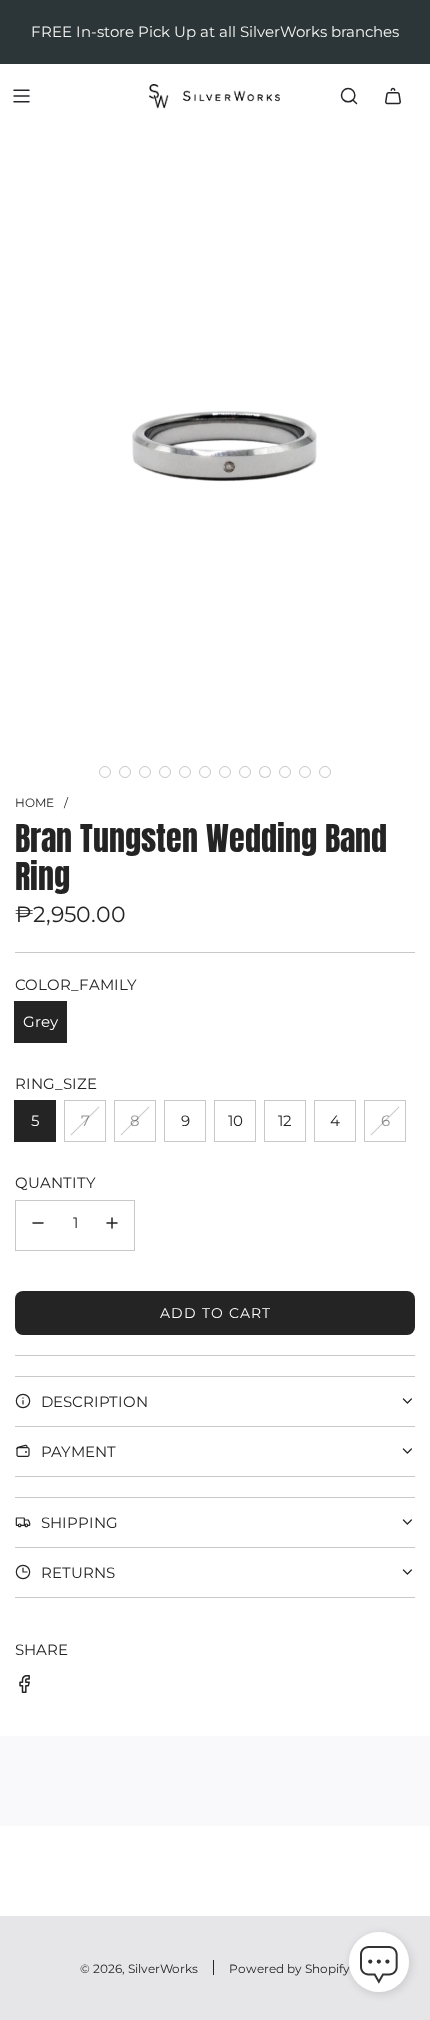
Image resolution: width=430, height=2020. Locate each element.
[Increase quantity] (112, 1225)
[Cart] (393, 96)
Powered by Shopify (289, 1968)
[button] (105, 772)
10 (235, 1120)
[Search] (349, 96)
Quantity (55, 1182)
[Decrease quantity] (38, 1225)
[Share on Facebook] (25, 1687)
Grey (40, 1021)
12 (285, 1120)
